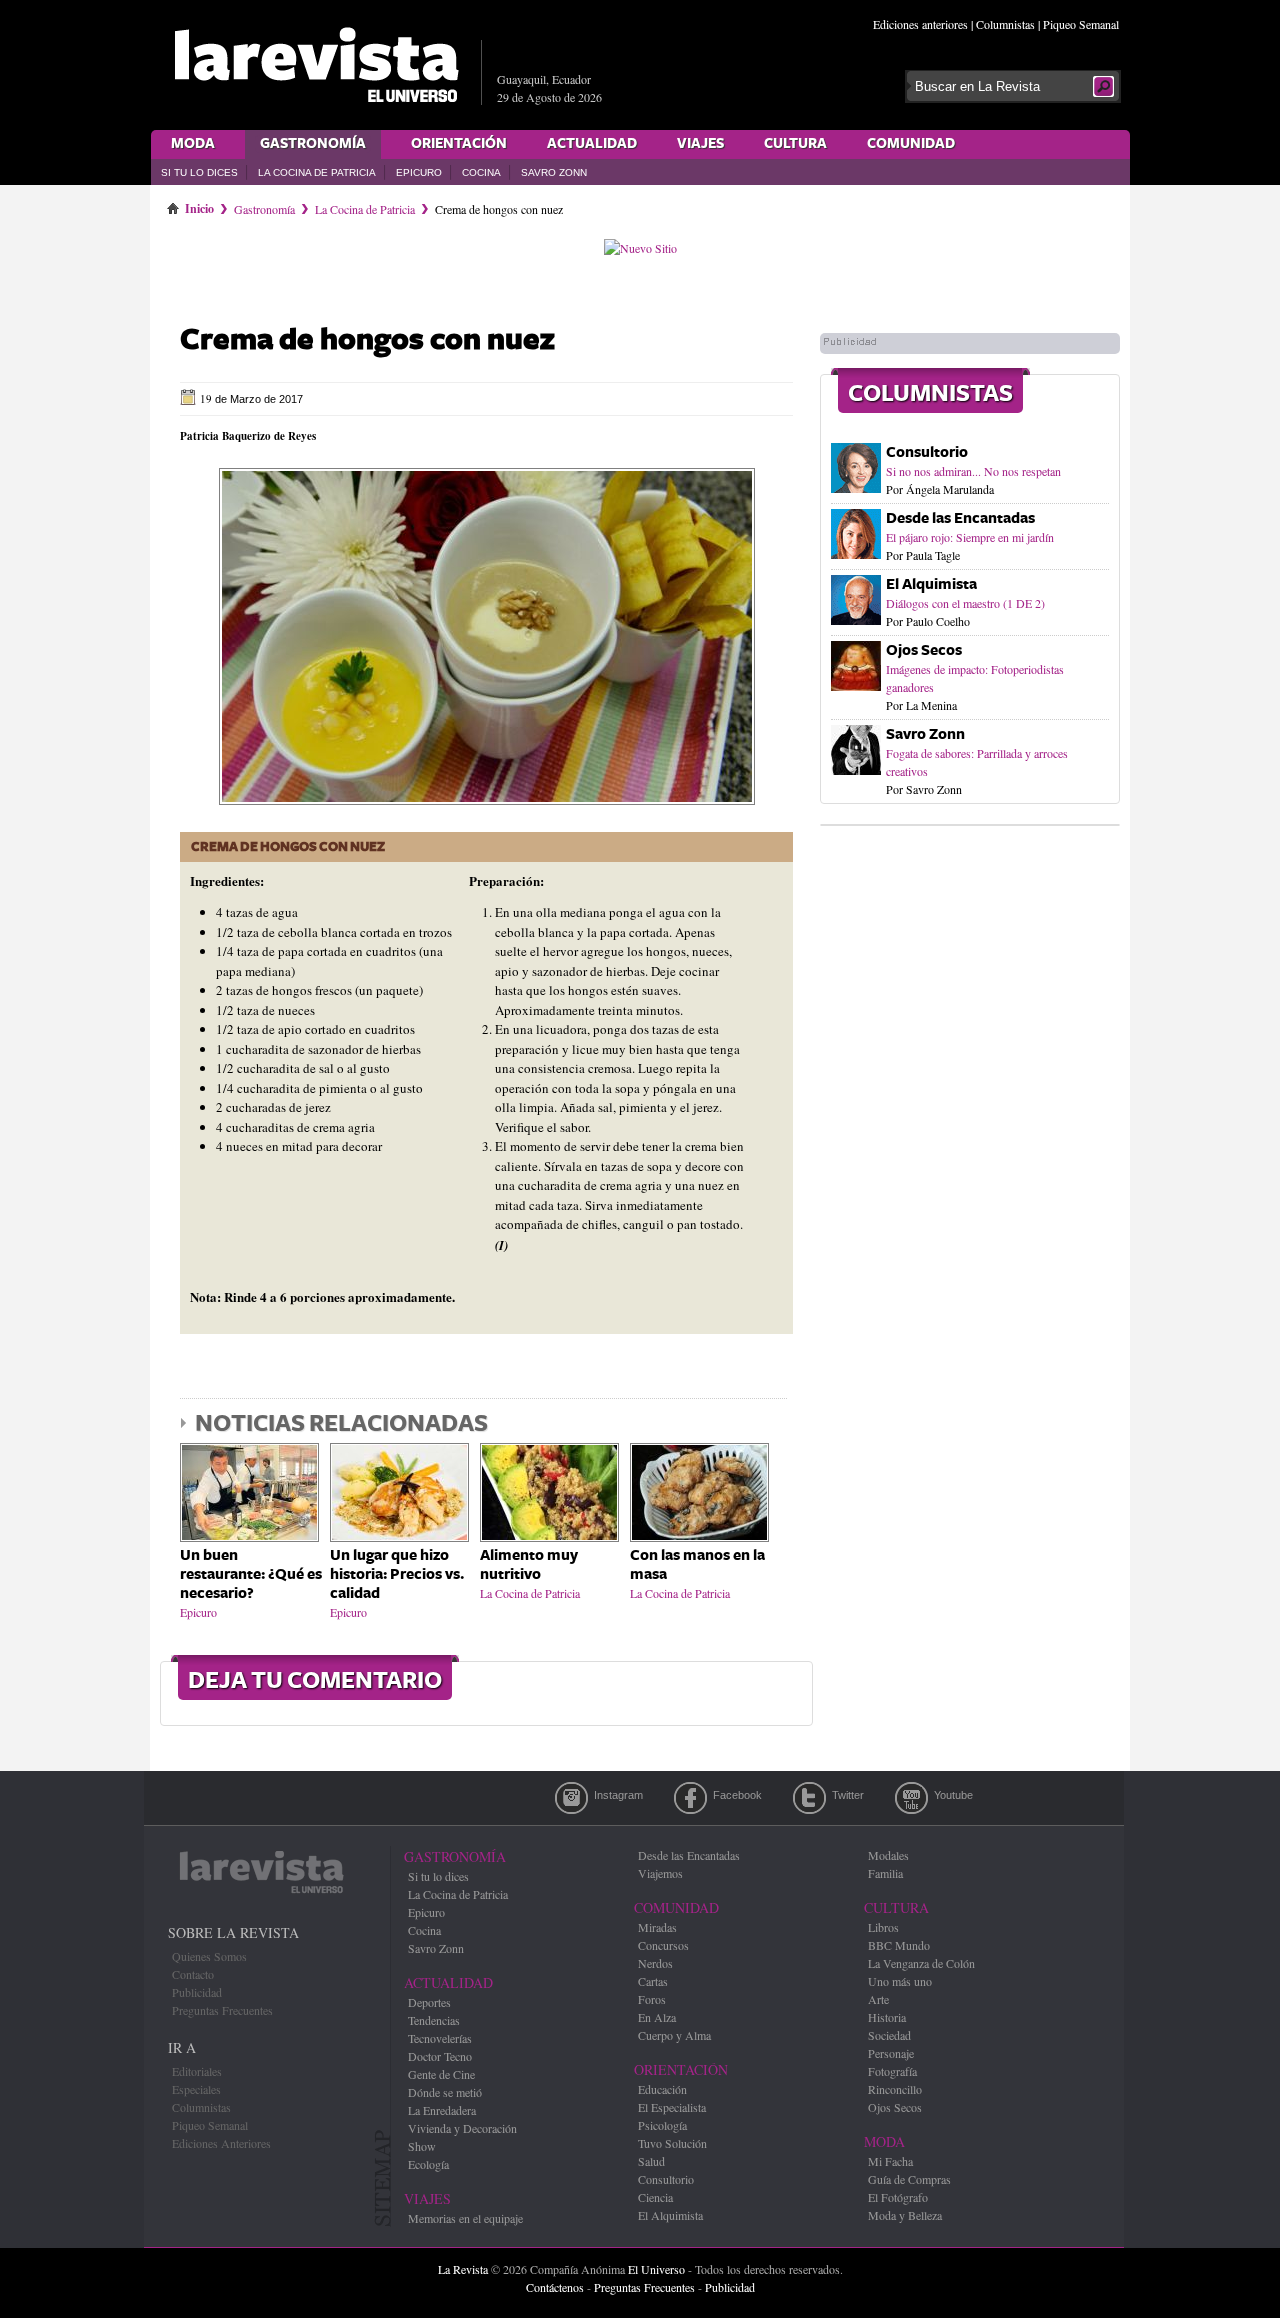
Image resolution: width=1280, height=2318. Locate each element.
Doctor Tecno (440, 2056)
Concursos (663, 1945)
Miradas (657, 1927)
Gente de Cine (441, 2074)
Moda (193, 144)
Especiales (196, 2089)
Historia (887, 2017)
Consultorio (927, 452)
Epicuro (419, 172)
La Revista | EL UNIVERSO (316, 65)
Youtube (911, 1798)
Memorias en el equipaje (465, 2218)
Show (422, 2146)
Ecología (428, 2164)
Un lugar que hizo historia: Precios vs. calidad (397, 1574)
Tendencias (434, 2020)
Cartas (653, 1981)
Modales (888, 1855)
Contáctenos (555, 2287)
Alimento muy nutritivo (529, 1565)
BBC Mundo (899, 1945)
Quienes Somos (209, 1956)
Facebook (690, 1798)
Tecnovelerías (440, 2038)
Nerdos (655, 1963)
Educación (662, 2089)
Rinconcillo (895, 2089)
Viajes (700, 144)
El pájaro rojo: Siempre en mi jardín (970, 537)
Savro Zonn (554, 172)
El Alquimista (931, 584)
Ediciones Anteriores (221, 2143)
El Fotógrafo (898, 2197)
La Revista (463, 2269)
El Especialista (672, 2107)
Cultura (795, 144)
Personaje (891, 2053)
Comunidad (911, 144)
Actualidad (592, 144)
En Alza (657, 2017)
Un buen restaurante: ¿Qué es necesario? (251, 1574)
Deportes (429, 2002)
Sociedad (889, 2035)
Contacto (193, 1974)
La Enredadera (442, 2110)
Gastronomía (313, 144)
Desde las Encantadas (960, 518)
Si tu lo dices (199, 172)
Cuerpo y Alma (674, 2035)
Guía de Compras (909, 2179)
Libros (883, 1927)
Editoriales (197, 2071)
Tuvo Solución (672, 2143)
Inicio (199, 205)
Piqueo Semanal (1081, 24)
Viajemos (660, 1873)
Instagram (571, 1798)
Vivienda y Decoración (462, 2128)
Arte (878, 1999)
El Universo (656, 2269)
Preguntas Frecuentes (222, 2010)
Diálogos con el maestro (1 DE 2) (965, 603)
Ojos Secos (924, 650)
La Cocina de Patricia (317, 172)
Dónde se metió (445, 2092)
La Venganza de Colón (921, 1963)
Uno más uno (900, 1981)
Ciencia (655, 2197)
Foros (652, 1999)
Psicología (662, 2125)
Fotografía (892, 2071)
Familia (885, 1873)
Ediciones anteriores (920, 24)
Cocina (481, 172)
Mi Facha (890, 2161)
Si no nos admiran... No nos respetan (973, 471)
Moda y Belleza (905, 2215)
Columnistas (1005, 24)
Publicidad (197, 1992)
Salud (651, 2161)
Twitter (809, 1798)
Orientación (459, 144)
